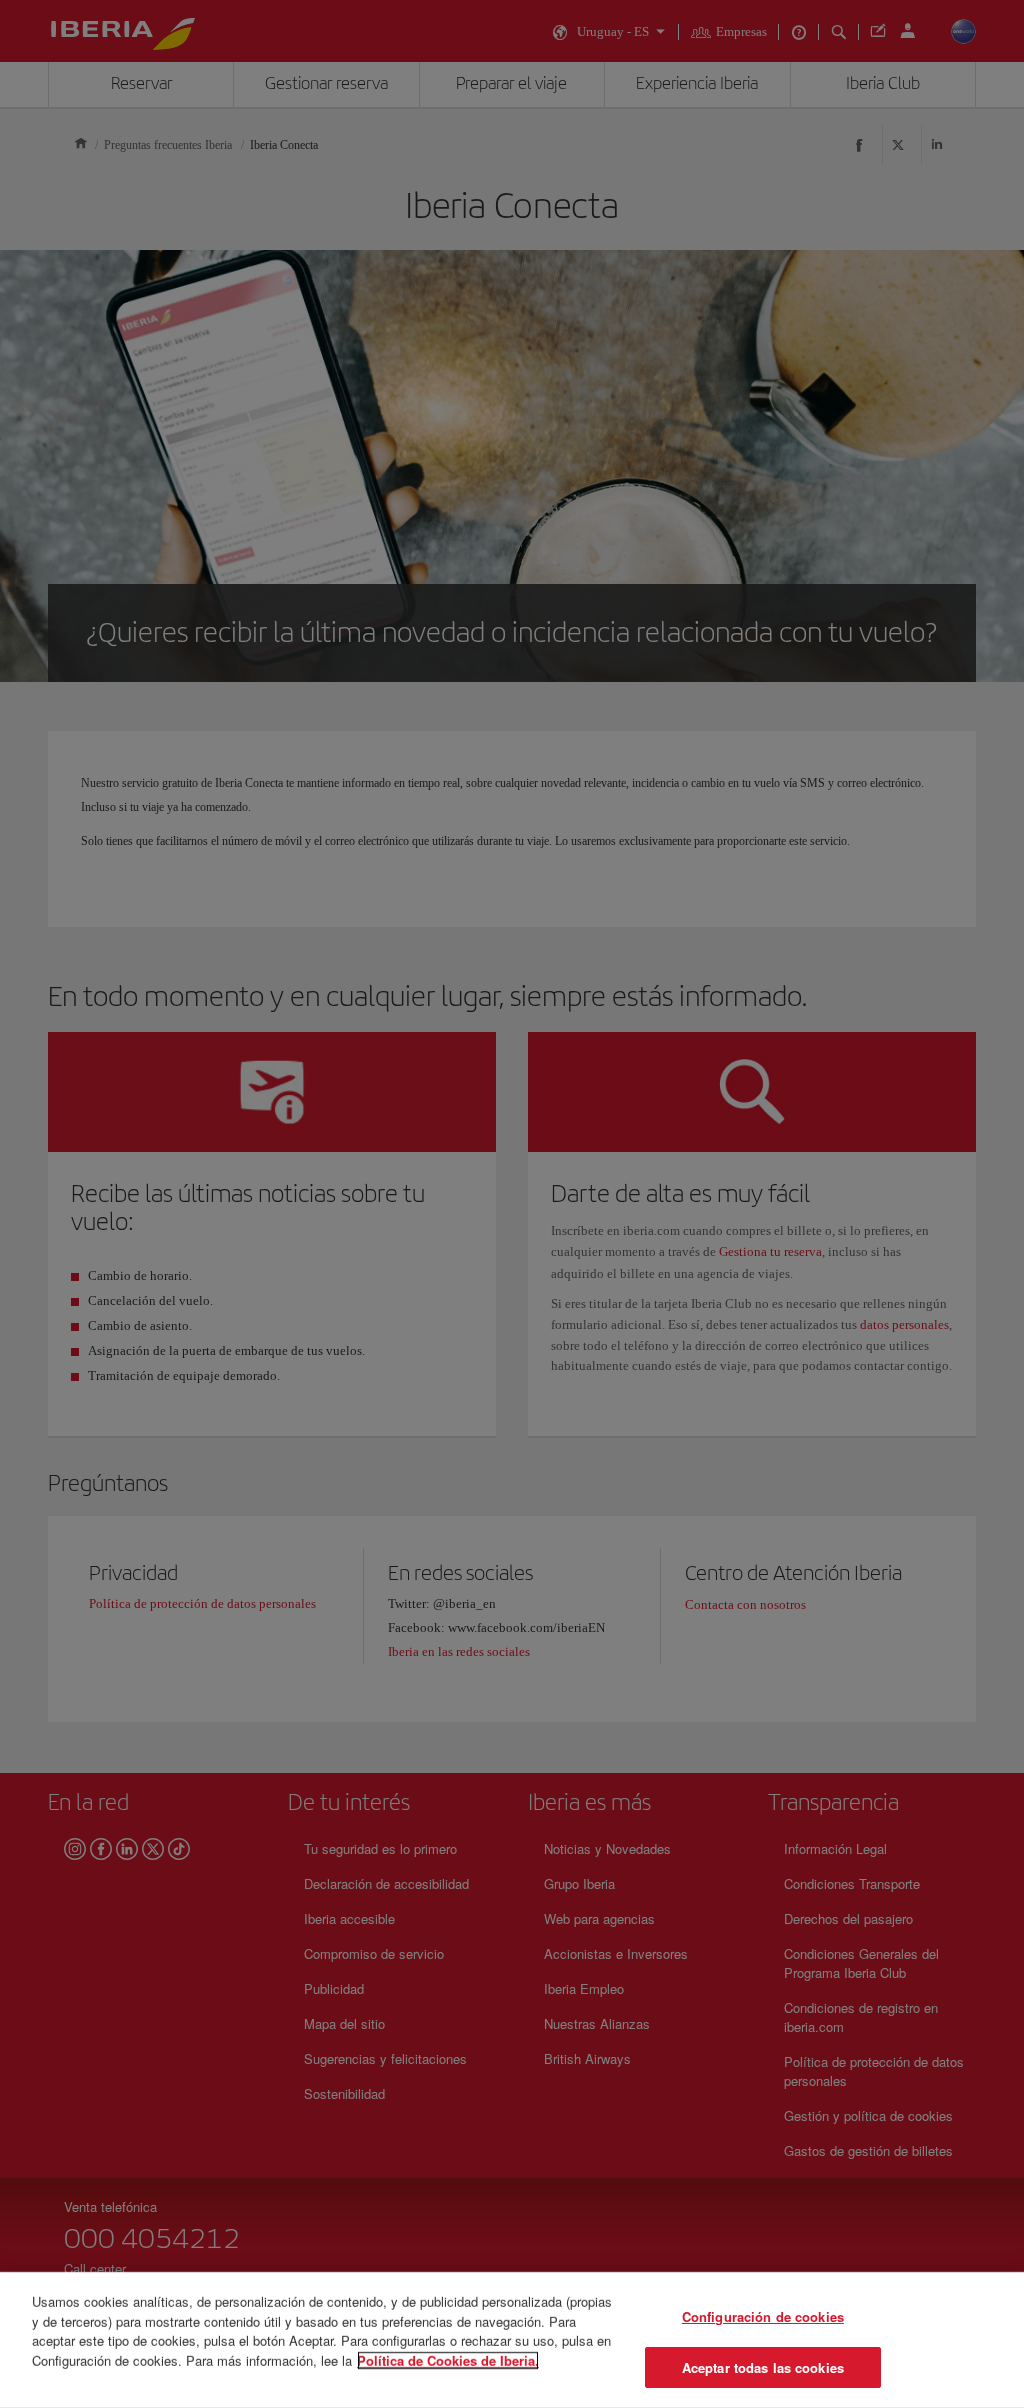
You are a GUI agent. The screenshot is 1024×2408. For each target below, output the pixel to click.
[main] (512, 2340)
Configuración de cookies (763, 2316)
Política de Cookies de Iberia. (448, 2359)
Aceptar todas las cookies (763, 2366)
